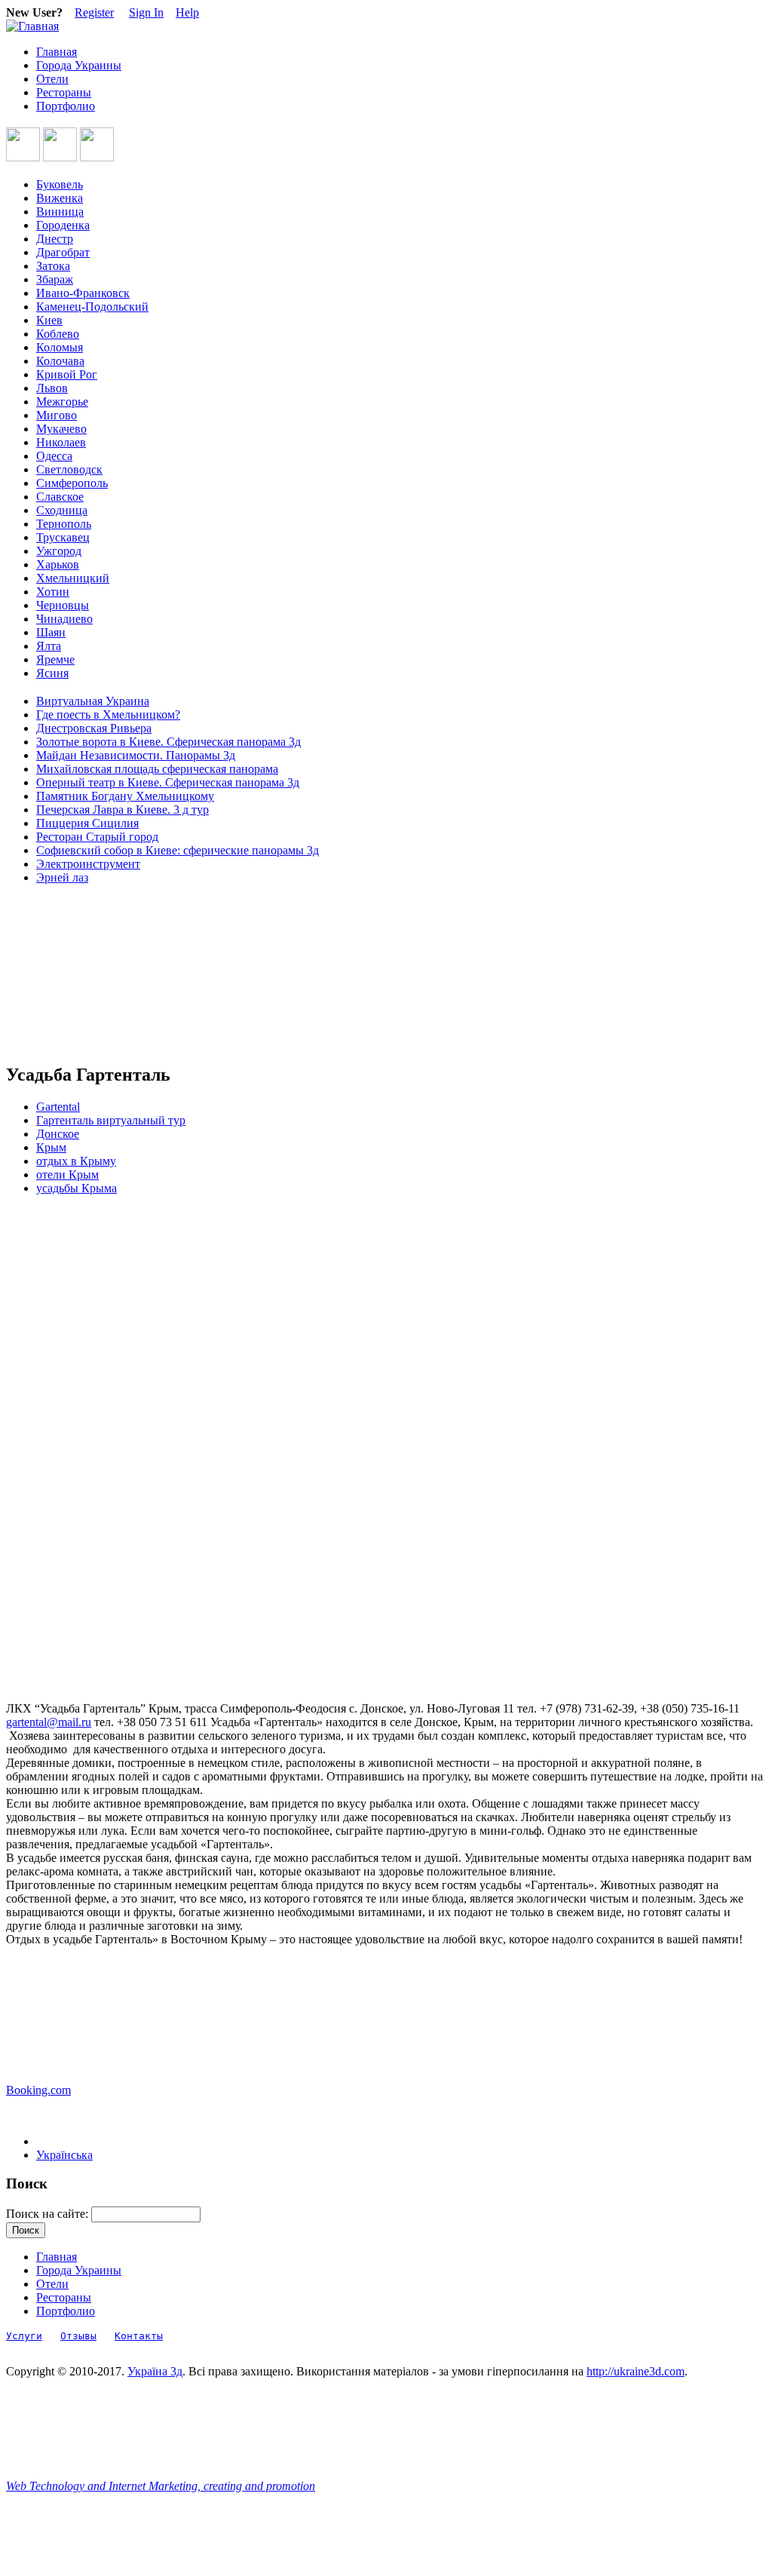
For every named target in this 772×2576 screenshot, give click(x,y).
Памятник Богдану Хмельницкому (125, 796)
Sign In (146, 12)
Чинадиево (64, 619)
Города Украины (79, 65)
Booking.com (38, 2090)
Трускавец (63, 537)
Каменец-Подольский (92, 307)
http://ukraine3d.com (636, 2371)
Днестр (55, 239)
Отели (52, 79)
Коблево (58, 334)
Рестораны (64, 92)
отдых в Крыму (76, 1161)
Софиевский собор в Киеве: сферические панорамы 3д (178, 850)
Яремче (55, 659)
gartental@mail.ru (49, 1722)
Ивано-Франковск (83, 293)
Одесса (54, 456)
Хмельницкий (73, 578)
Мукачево (61, 429)
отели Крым (67, 1175)
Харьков (58, 564)
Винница (60, 212)
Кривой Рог (67, 374)
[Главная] (32, 26)
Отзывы (78, 2336)
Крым (51, 1147)
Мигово (57, 415)
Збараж (55, 279)
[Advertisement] (74, 974)
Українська (64, 2155)
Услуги (24, 2336)
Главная (57, 52)
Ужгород (59, 551)
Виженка (60, 198)
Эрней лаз (62, 877)
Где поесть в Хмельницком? (108, 715)
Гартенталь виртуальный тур (111, 1120)
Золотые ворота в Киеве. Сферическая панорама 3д (168, 742)
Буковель (60, 184)
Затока (53, 266)
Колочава (60, 361)
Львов (52, 388)
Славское (60, 497)
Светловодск (69, 469)
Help (187, 12)
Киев (49, 320)
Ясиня (52, 673)
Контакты (139, 2336)
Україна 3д (155, 2371)
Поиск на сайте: (49, 2214)
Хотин (53, 592)
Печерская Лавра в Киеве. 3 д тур (123, 810)
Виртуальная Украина (93, 701)
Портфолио (66, 106)
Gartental (58, 1107)
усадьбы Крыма (77, 1188)
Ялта (49, 646)
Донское (58, 1134)
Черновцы (63, 605)
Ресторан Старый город (97, 837)
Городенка (63, 225)
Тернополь (64, 524)
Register (94, 12)
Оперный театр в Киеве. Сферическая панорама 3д (168, 782)
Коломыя (60, 347)
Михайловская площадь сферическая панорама (157, 769)
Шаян (51, 632)
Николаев (61, 442)
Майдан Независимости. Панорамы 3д (136, 755)
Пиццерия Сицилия (87, 823)
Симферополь (72, 483)
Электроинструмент (88, 864)
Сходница (62, 510)
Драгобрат (63, 252)
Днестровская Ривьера (94, 728)
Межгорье (62, 402)
